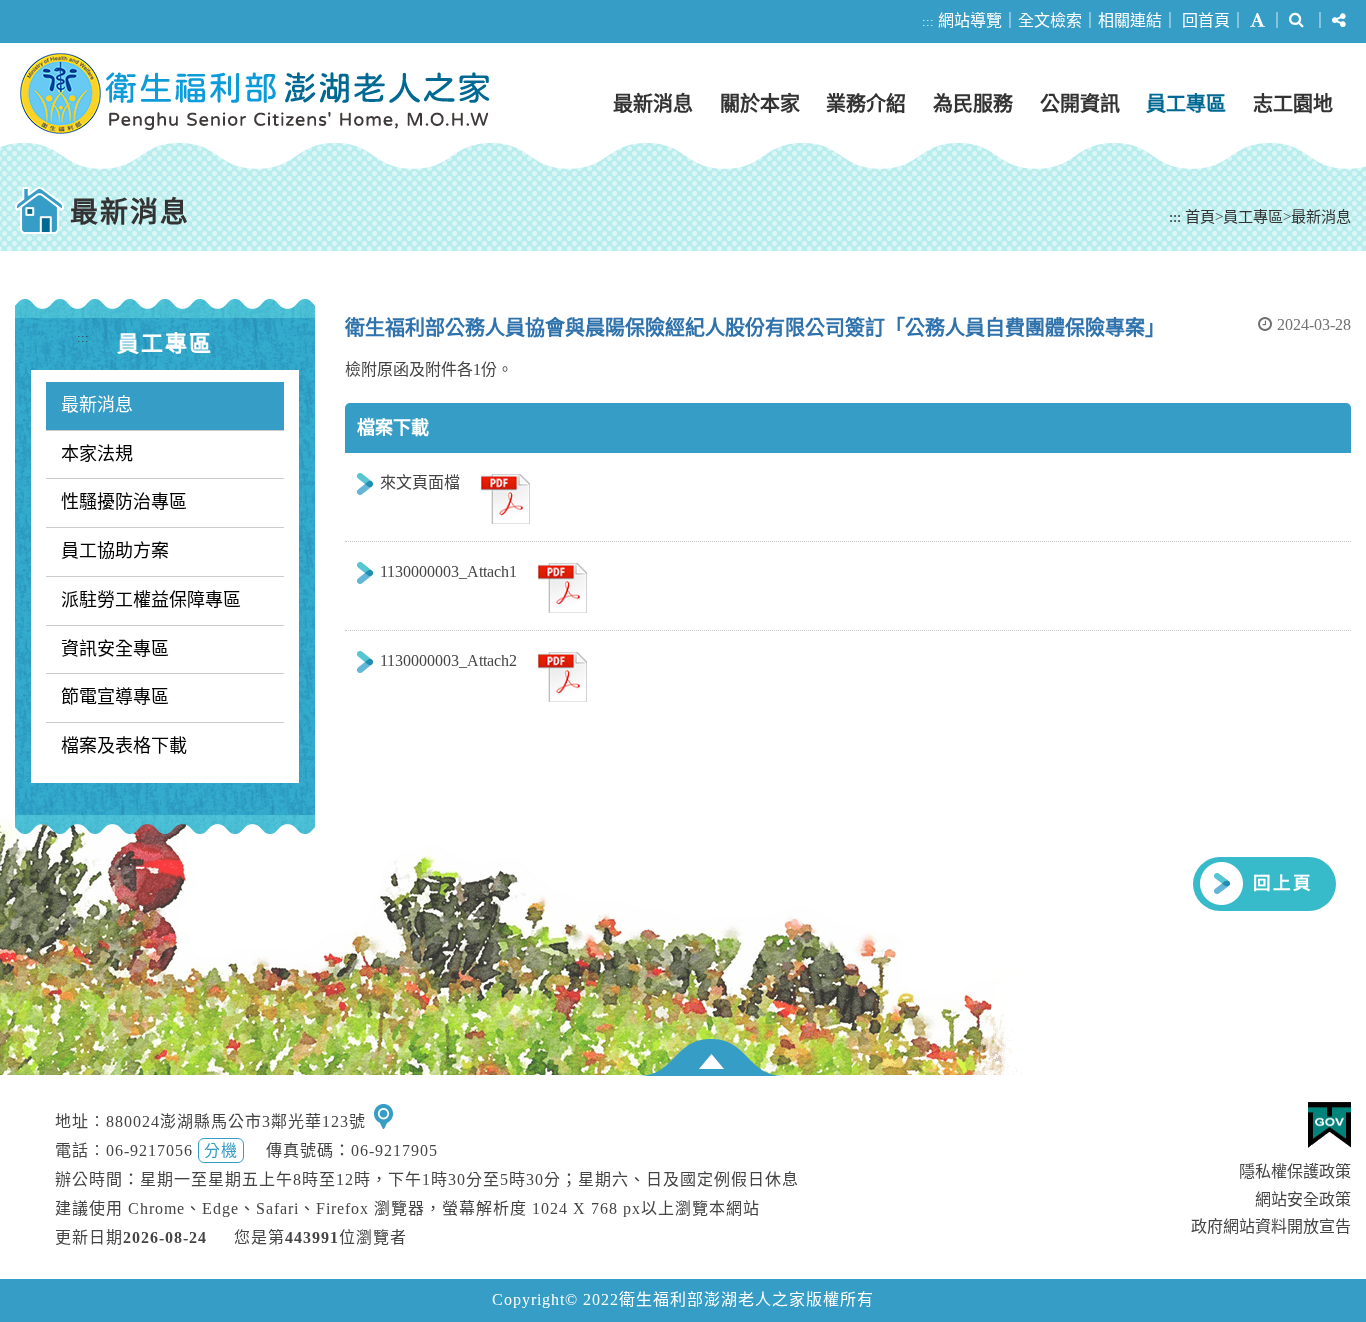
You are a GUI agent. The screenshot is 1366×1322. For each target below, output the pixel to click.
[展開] (711, 1057)
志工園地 (1293, 104)
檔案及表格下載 (124, 746)
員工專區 (1186, 104)
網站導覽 (970, 20)
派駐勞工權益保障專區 (151, 600)
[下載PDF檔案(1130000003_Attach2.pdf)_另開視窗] (562, 674)
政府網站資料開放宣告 (1271, 1226)
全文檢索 (1050, 20)
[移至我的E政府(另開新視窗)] (1329, 1125)
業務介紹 (866, 104)
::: (928, 21)
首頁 (1200, 216)
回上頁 (1283, 883)
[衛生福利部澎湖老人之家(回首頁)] (255, 93)
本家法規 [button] (97, 454)
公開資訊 (1080, 104)
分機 (221, 1150)
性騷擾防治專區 (124, 502)
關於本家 (760, 104)
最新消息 (653, 104)
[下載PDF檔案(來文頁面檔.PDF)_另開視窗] (505, 496)
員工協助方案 (115, 551)
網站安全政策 (1303, 1199)
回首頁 (1206, 20)
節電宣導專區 (115, 697)
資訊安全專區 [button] (115, 649)
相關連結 (1130, 20)
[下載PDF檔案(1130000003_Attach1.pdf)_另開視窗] (562, 585)
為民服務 (973, 104)
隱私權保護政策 (1295, 1171)
